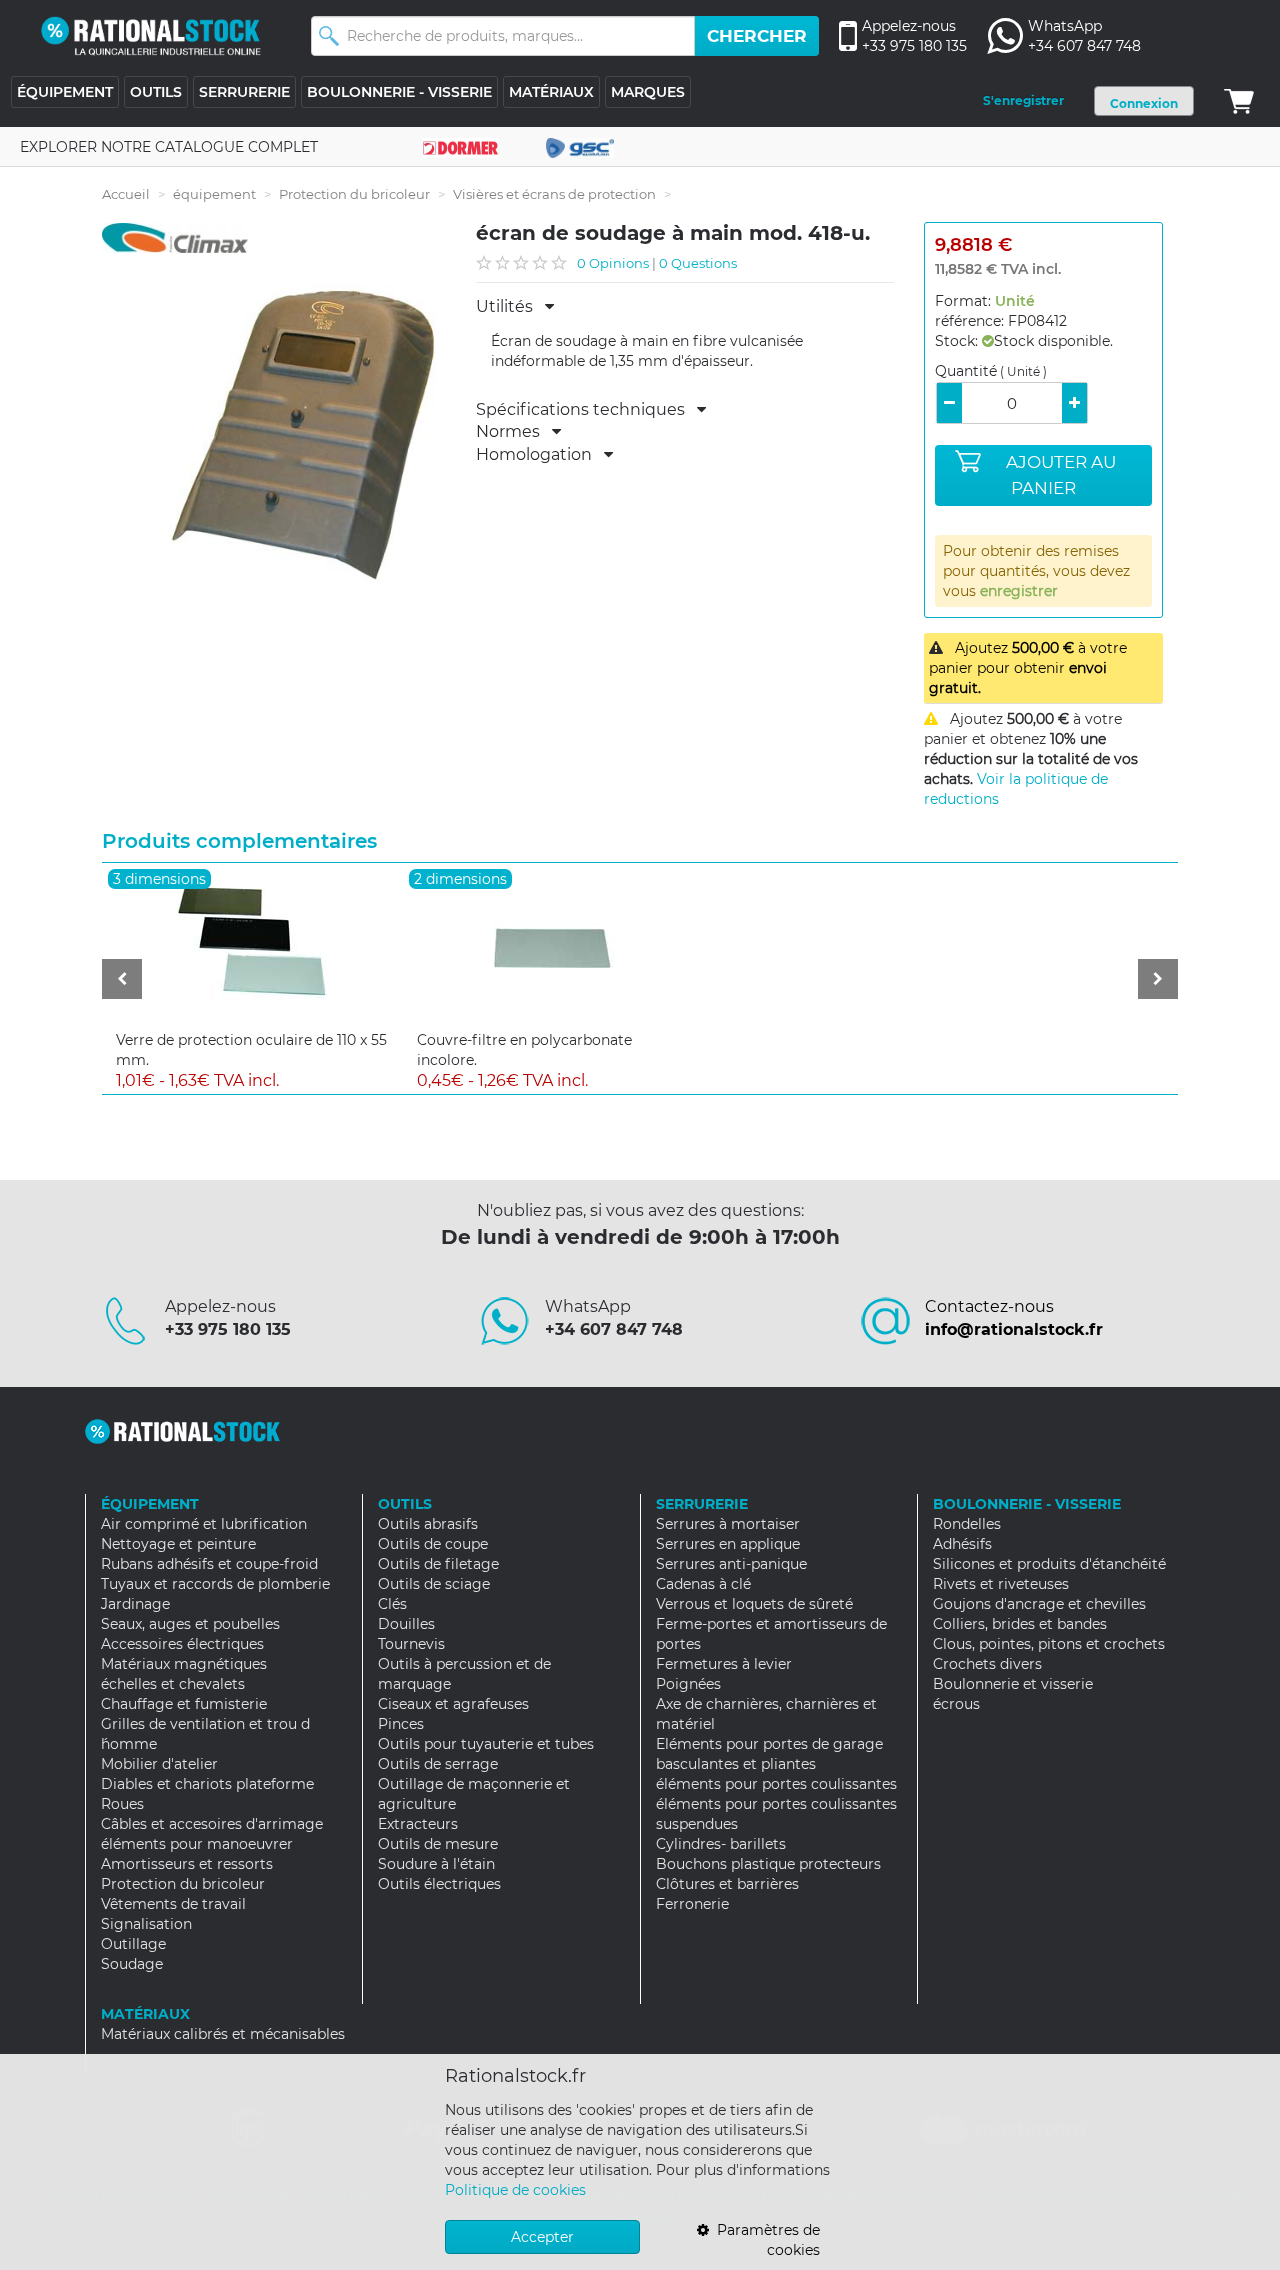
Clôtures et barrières (727, 1884)
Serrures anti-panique (731, 1564)
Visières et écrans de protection (554, 194)
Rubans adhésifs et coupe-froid (209, 1564)
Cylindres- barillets (721, 1844)
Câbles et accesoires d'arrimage (212, 1824)
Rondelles (967, 1524)
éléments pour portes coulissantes (776, 1784)
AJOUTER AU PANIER (1061, 475)
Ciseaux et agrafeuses (453, 1704)
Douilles (406, 1624)
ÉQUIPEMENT (65, 92)
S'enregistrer (1023, 100)
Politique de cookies (515, 2190)
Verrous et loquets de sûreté (754, 1604)
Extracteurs (418, 1824)
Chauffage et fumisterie (184, 1704)
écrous (956, 1704)
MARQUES (648, 92)
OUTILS (156, 92)
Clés (392, 1604)
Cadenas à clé (703, 1584)
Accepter (542, 2237)
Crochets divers (987, 1664)
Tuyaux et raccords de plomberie (215, 1584)
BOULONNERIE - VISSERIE (399, 92)
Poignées (688, 1684)
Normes (514, 432)
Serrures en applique (728, 1544)
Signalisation (146, 1924)
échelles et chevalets (173, 1684)
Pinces (401, 1724)
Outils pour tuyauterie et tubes (486, 1744)
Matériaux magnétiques (184, 1664)
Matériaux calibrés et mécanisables (223, 2034)
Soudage (132, 1964)
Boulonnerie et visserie (1013, 1684)
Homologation (540, 455)
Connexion (1144, 103)
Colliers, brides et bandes (1020, 1624)
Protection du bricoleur (354, 194)
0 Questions (698, 263)
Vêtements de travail (173, 1904)
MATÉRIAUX (551, 92)
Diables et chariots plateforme (207, 1784)
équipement (214, 194)
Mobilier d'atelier (159, 1764)
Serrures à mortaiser (728, 1524)
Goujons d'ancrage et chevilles (1039, 1604)
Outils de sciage (434, 1584)
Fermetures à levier (724, 1664)
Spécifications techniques (586, 410)
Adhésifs (962, 1544)
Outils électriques (439, 1884)
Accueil (126, 194)
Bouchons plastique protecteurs (768, 1864)
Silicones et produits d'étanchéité (1049, 1564)
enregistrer (1019, 591)
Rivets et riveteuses (1001, 1584)
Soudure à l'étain (436, 1864)
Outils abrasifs (428, 1524)
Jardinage (135, 1604)
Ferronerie (692, 1904)
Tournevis (411, 1644)
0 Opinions (613, 263)
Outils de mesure (438, 1844)
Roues (122, 1804)
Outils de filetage (438, 1564)
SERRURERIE (244, 92)
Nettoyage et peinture (178, 1544)
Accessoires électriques (182, 1644)
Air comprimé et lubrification (204, 1524)
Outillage (133, 1944)
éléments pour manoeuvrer (197, 1844)
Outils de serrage (438, 1764)
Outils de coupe (433, 1544)
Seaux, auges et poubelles (190, 1624)
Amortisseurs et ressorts (187, 1864)
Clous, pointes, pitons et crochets (1049, 1644)
